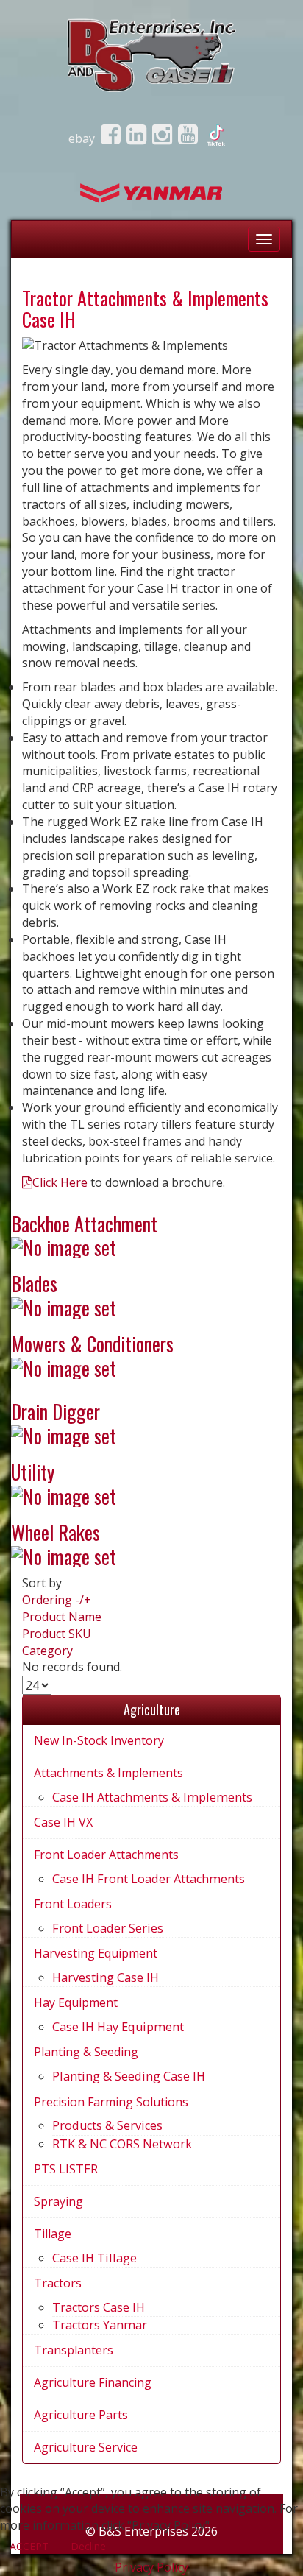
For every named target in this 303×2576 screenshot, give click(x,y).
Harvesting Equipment (96, 1953)
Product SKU (57, 1634)
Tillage (53, 2234)
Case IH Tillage (95, 2258)
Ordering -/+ (57, 1600)
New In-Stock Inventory (99, 1740)
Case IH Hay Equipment (118, 2027)
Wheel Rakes (56, 1532)
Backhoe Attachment (84, 1224)
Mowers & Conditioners (92, 1344)
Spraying (58, 2201)
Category (47, 1651)
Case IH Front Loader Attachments (149, 1879)
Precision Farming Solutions (111, 2102)
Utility (33, 1472)
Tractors (58, 2283)
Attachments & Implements (108, 1773)
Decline (88, 2546)
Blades (34, 1284)
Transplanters (74, 2350)
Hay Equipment (76, 2002)
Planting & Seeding (86, 2052)
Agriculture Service (86, 2447)
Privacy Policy (151, 2567)
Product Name (62, 1617)
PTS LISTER (66, 2169)
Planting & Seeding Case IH (129, 2076)
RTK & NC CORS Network (122, 2144)
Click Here (60, 1182)
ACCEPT (29, 2546)
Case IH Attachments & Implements (152, 1797)
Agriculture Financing (93, 2382)
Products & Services (107, 2125)
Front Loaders (73, 1904)
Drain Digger (56, 1412)
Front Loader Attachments (106, 1855)
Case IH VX (63, 1822)
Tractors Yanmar (100, 2325)
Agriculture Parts (81, 2415)
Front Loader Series (108, 1928)
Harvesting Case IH (106, 1977)
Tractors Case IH (99, 2307)
